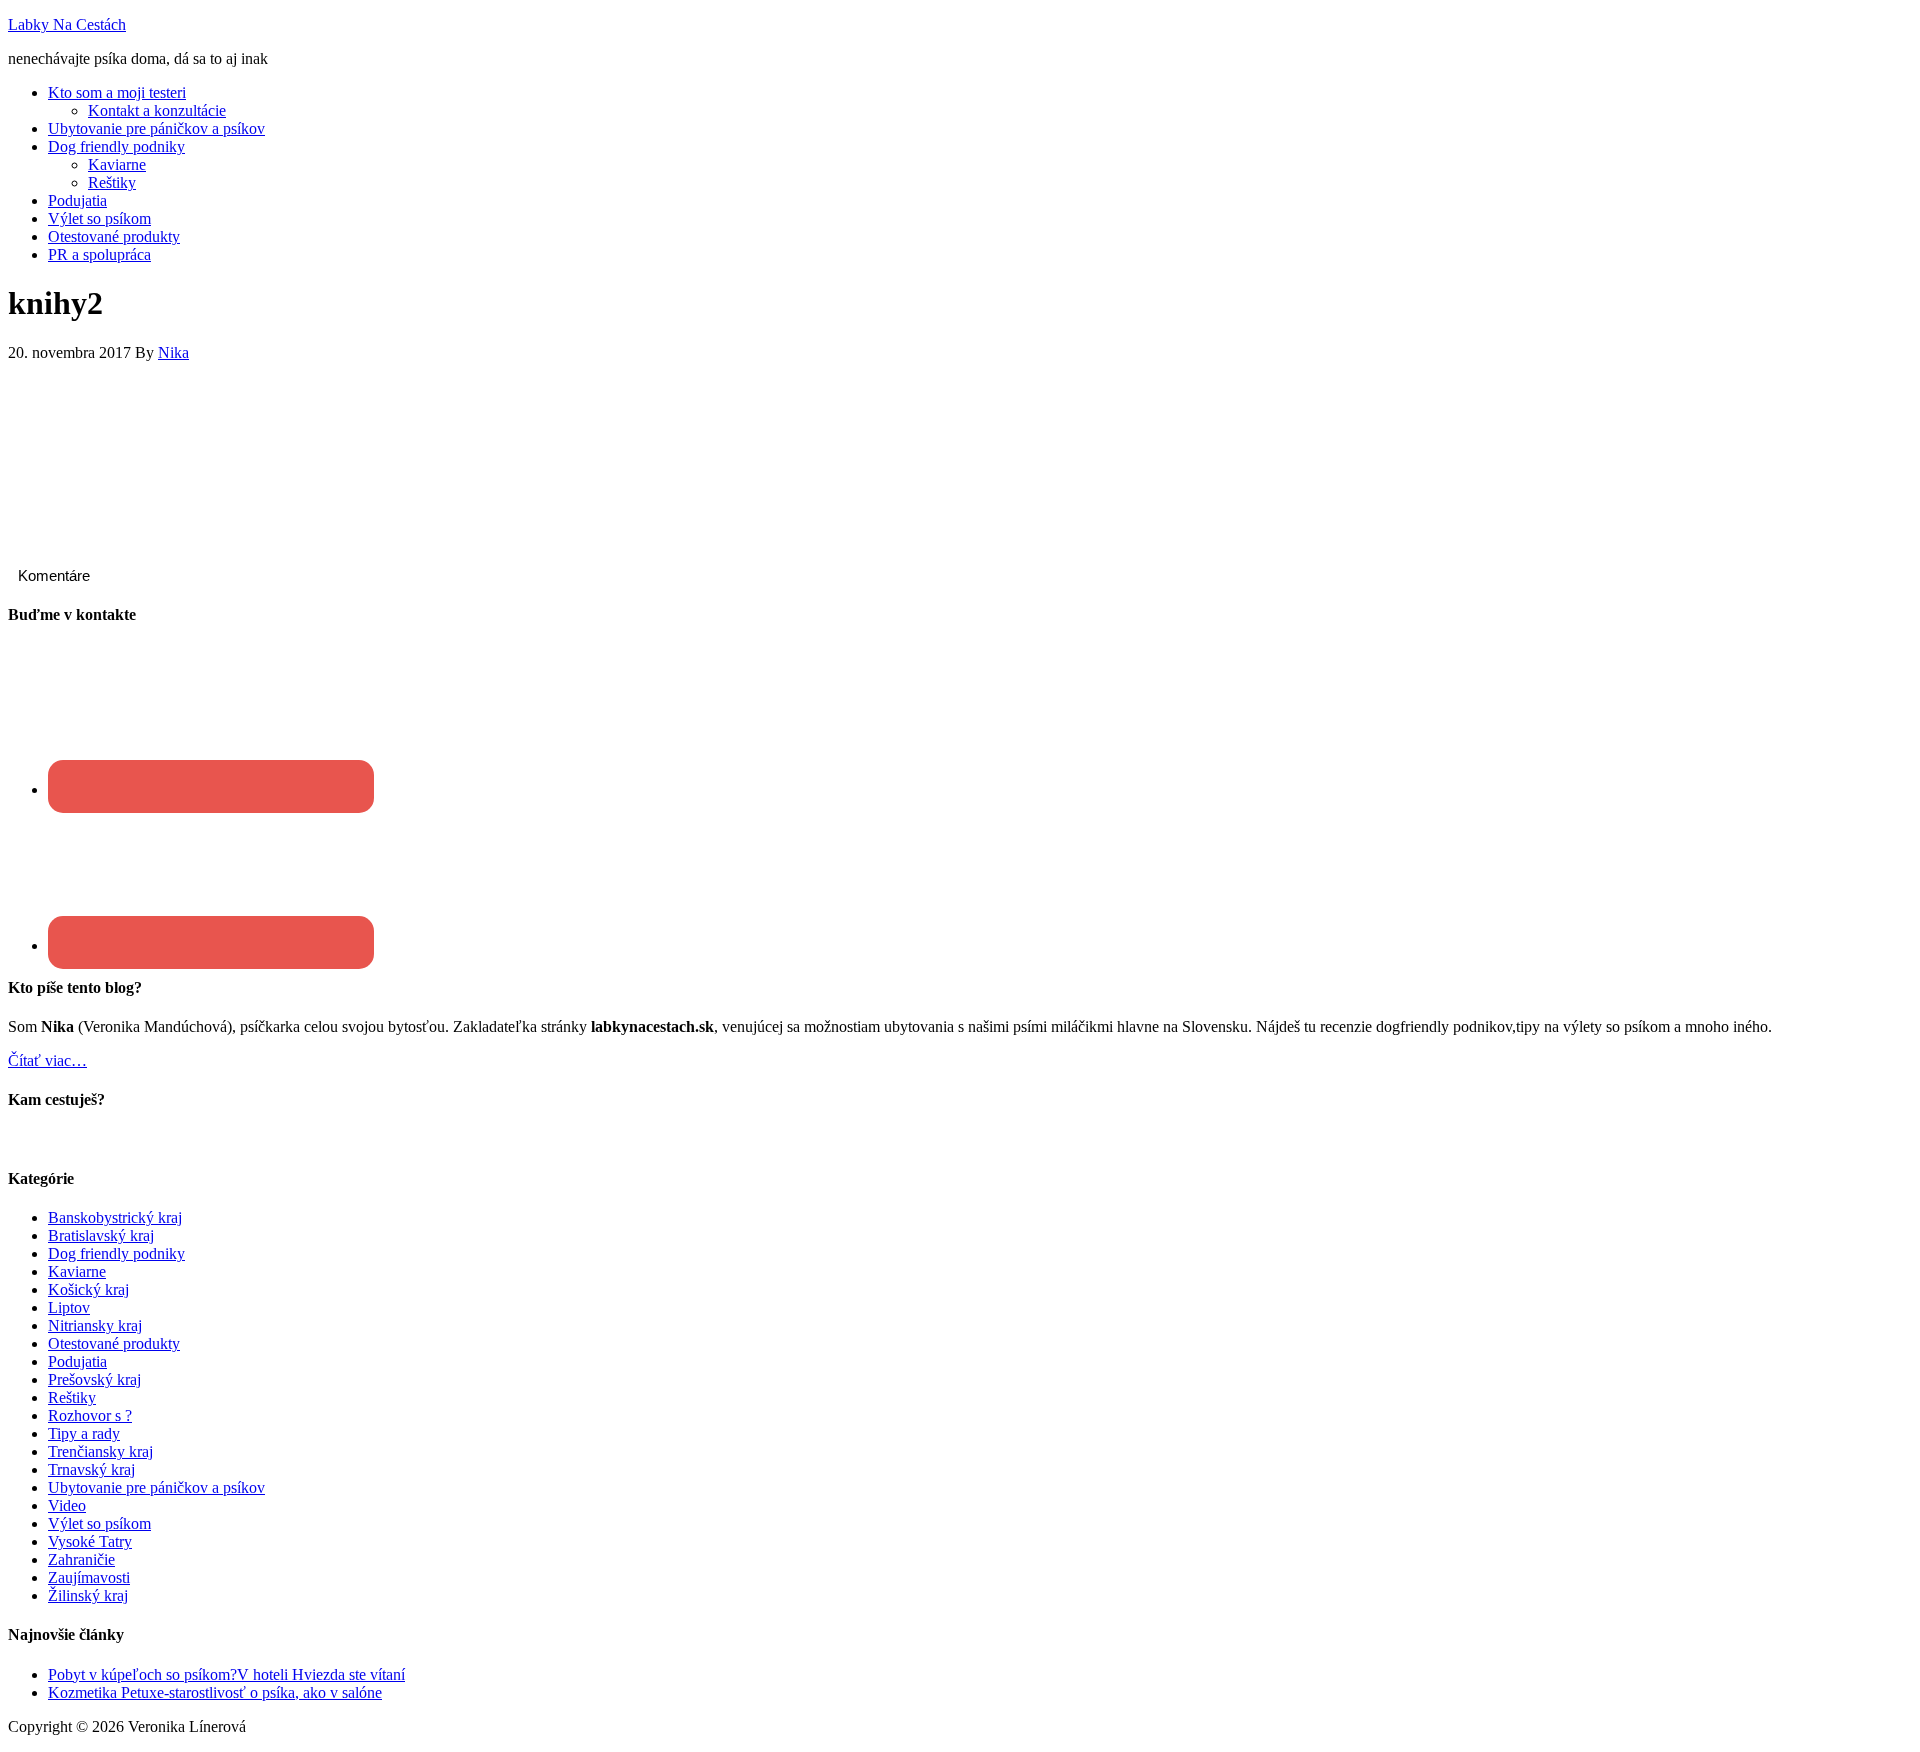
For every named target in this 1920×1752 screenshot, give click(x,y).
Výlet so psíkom (99, 1523)
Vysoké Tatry (90, 1541)
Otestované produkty (114, 1343)
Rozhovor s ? (90, 1415)
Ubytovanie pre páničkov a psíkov (156, 1487)
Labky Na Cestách (67, 24)
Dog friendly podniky (116, 1253)
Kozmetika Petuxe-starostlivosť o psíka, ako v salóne (215, 1692)
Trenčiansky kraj (100, 1451)
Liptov (69, 1307)
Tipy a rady (84, 1433)
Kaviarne (77, 1271)
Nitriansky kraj (95, 1325)
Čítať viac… (47, 1060)
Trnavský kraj (91, 1469)
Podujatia (77, 1361)
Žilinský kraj (88, 1595)
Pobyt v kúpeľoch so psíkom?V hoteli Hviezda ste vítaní (226, 1674)
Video (67, 1505)
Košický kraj (88, 1289)
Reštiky (72, 1397)
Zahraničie (81, 1559)
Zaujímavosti (89, 1577)
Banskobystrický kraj (115, 1217)
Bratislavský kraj (101, 1235)
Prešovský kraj (94, 1379)
